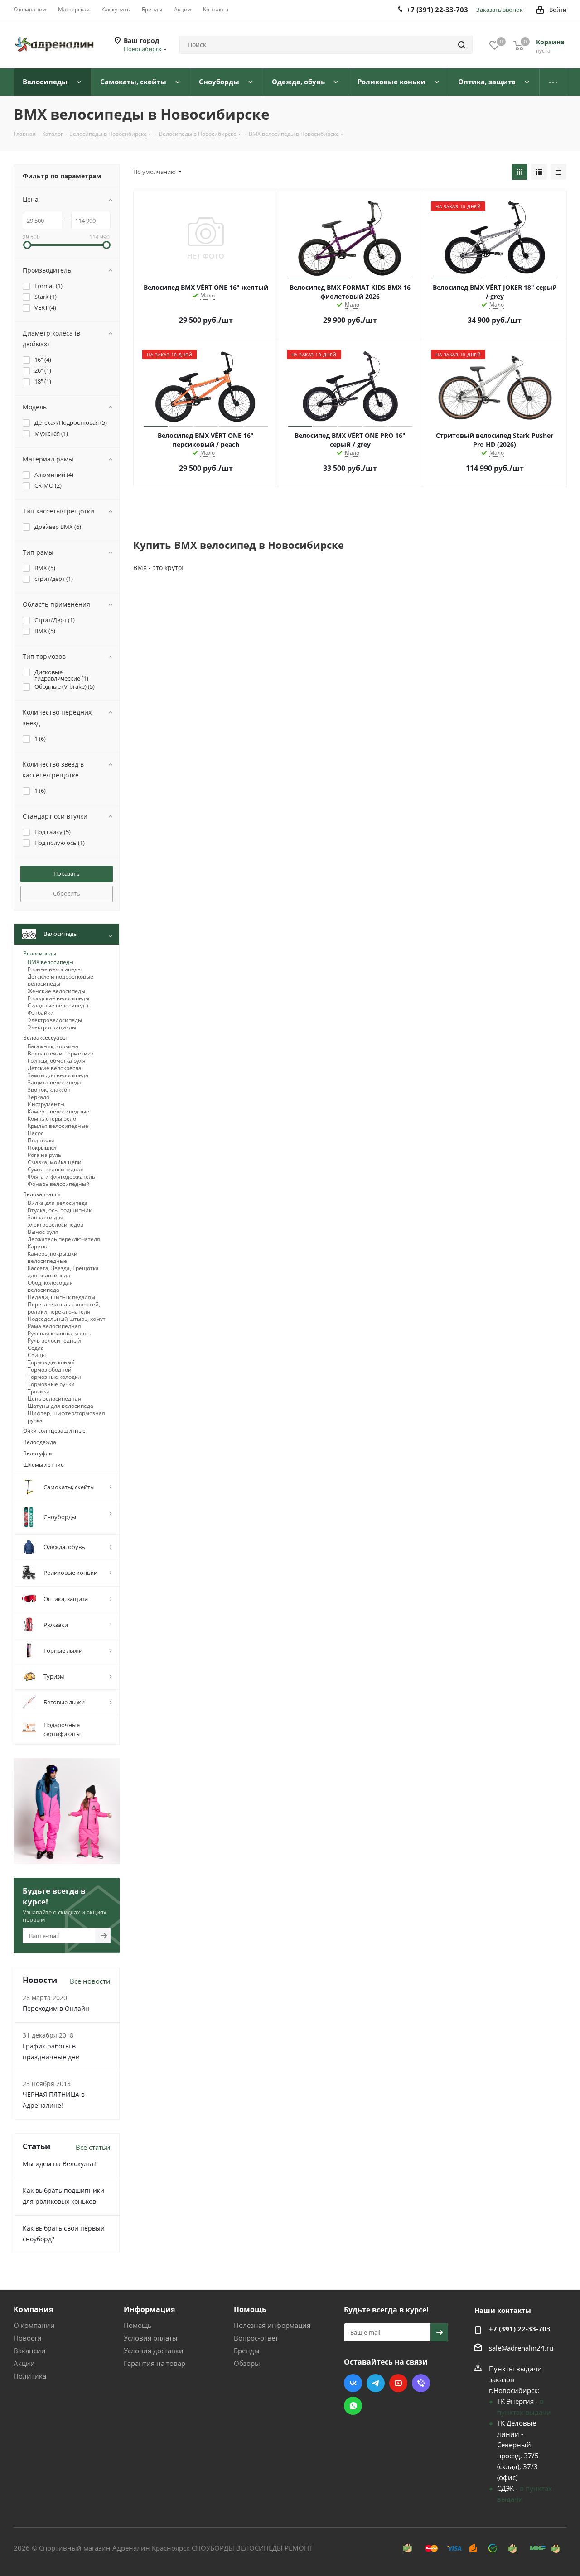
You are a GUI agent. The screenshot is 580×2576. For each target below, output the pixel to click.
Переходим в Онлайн (56, 2008)
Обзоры (247, 2363)
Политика (30, 2376)
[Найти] (462, 45)
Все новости (90, 1981)
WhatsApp (353, 2406)
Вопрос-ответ (256, 2338)
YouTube (398, 2383)
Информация (149, 2309)
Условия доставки (154, 2351)
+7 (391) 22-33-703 (520, 2329)
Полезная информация (272, 2325)
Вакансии (30, 2351)
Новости (28, 2338)
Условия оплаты (151, 2338)
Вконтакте (353, 2383)
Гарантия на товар (155, 2363)
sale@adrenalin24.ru (521, 2348)
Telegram (376, 2383)
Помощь (138, 2325)
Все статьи (93, 2147)
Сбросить (67, 893)
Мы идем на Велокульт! (59, 2164)
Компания (33, 2309)
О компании (34, 2325)
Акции (24, 2363)
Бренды (247, 2351)
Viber (421, 2383)
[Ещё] (553, 82)
